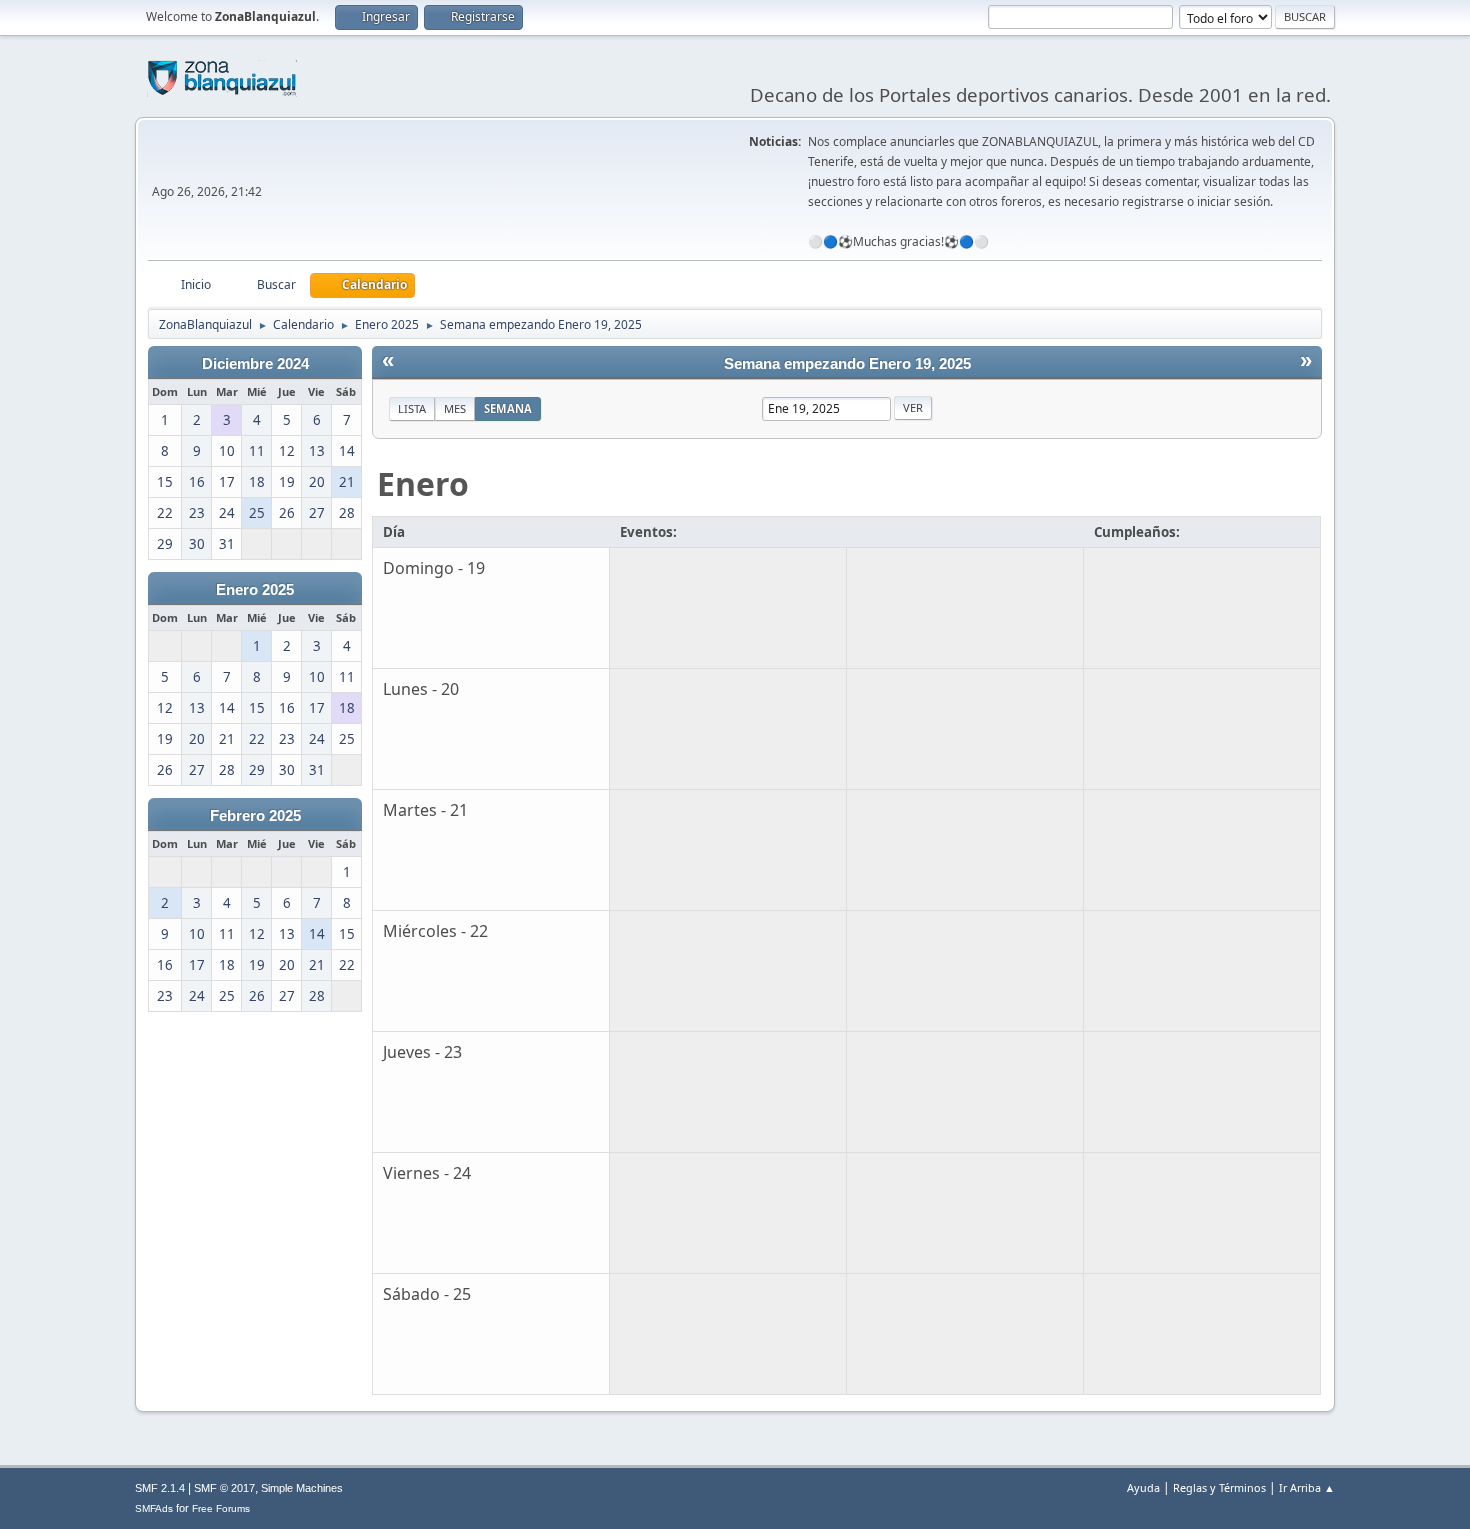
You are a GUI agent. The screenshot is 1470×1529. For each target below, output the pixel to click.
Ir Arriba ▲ (1307, 1487)
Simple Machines (302, 1488)
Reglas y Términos (1219, 1487)
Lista (412, 408)
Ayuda (1143, 1487)
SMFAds (154, 1508)
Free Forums (221, 1508)
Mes (455, 408)
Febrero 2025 (255, 816)
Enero (423, 483)
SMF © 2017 (224, 1488)
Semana (508, 408)
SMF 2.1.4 (160, 1488)
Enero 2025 (255, 590)
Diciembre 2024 (255, 364)
